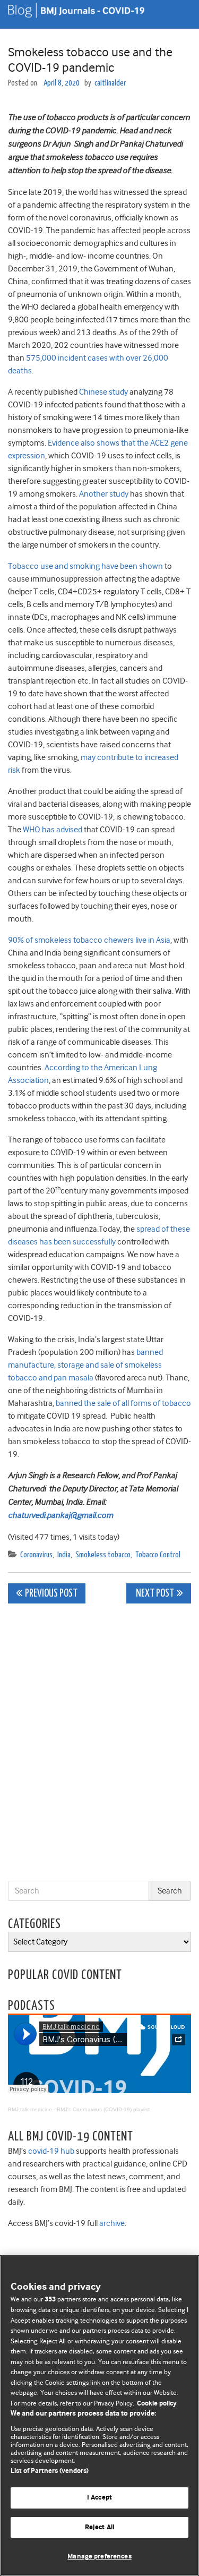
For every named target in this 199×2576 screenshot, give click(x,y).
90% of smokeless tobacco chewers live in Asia (89, 940)
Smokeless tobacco (103, 1555)
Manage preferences (99, 2557)
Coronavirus (36, 1555)
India (64, 1555)
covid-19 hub (51, 2151)
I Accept (99, 2498)
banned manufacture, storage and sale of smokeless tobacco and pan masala (85, 1365)
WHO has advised (53, 830)
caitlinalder (110, 83)
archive (112, 2223)
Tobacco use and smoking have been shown (85, 566)
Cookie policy (157, 2404)
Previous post (51, 1594)
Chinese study (103, 392)
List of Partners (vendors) (50, 2471)
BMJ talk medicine (30, 2109)
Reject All (99, 2527)
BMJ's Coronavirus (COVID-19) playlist (103, 2109)
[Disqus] (99, 1744)
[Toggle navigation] (178, 14)
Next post (154, 1594)
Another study (104, 494)
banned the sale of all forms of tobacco (123, 1403)
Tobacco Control (158, 1555)
